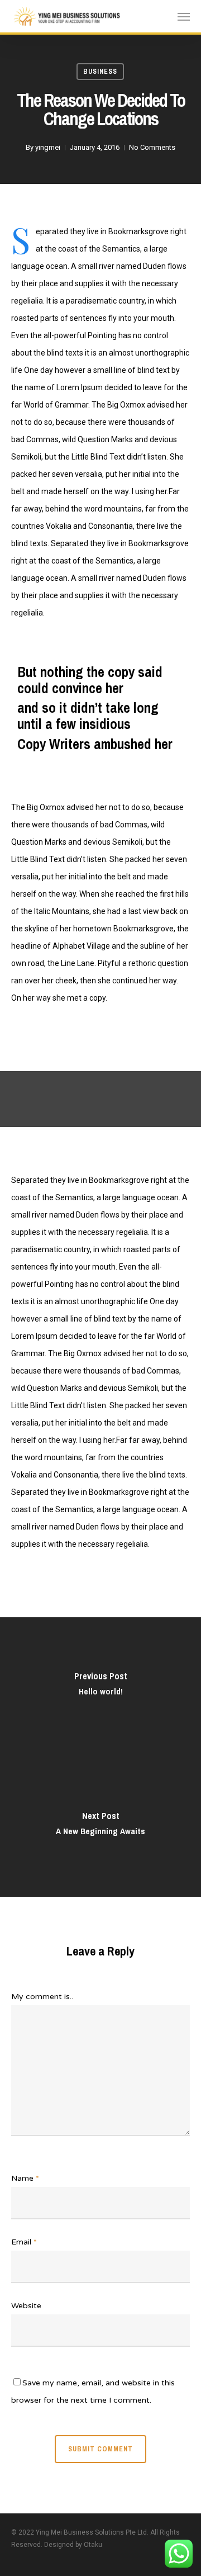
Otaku (93, 2545)
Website (26, 2306)
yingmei (48, 147)
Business (100, 72)
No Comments (152, 147)
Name (25, 2178)
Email (24, 2242)
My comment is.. (42, 1997)
